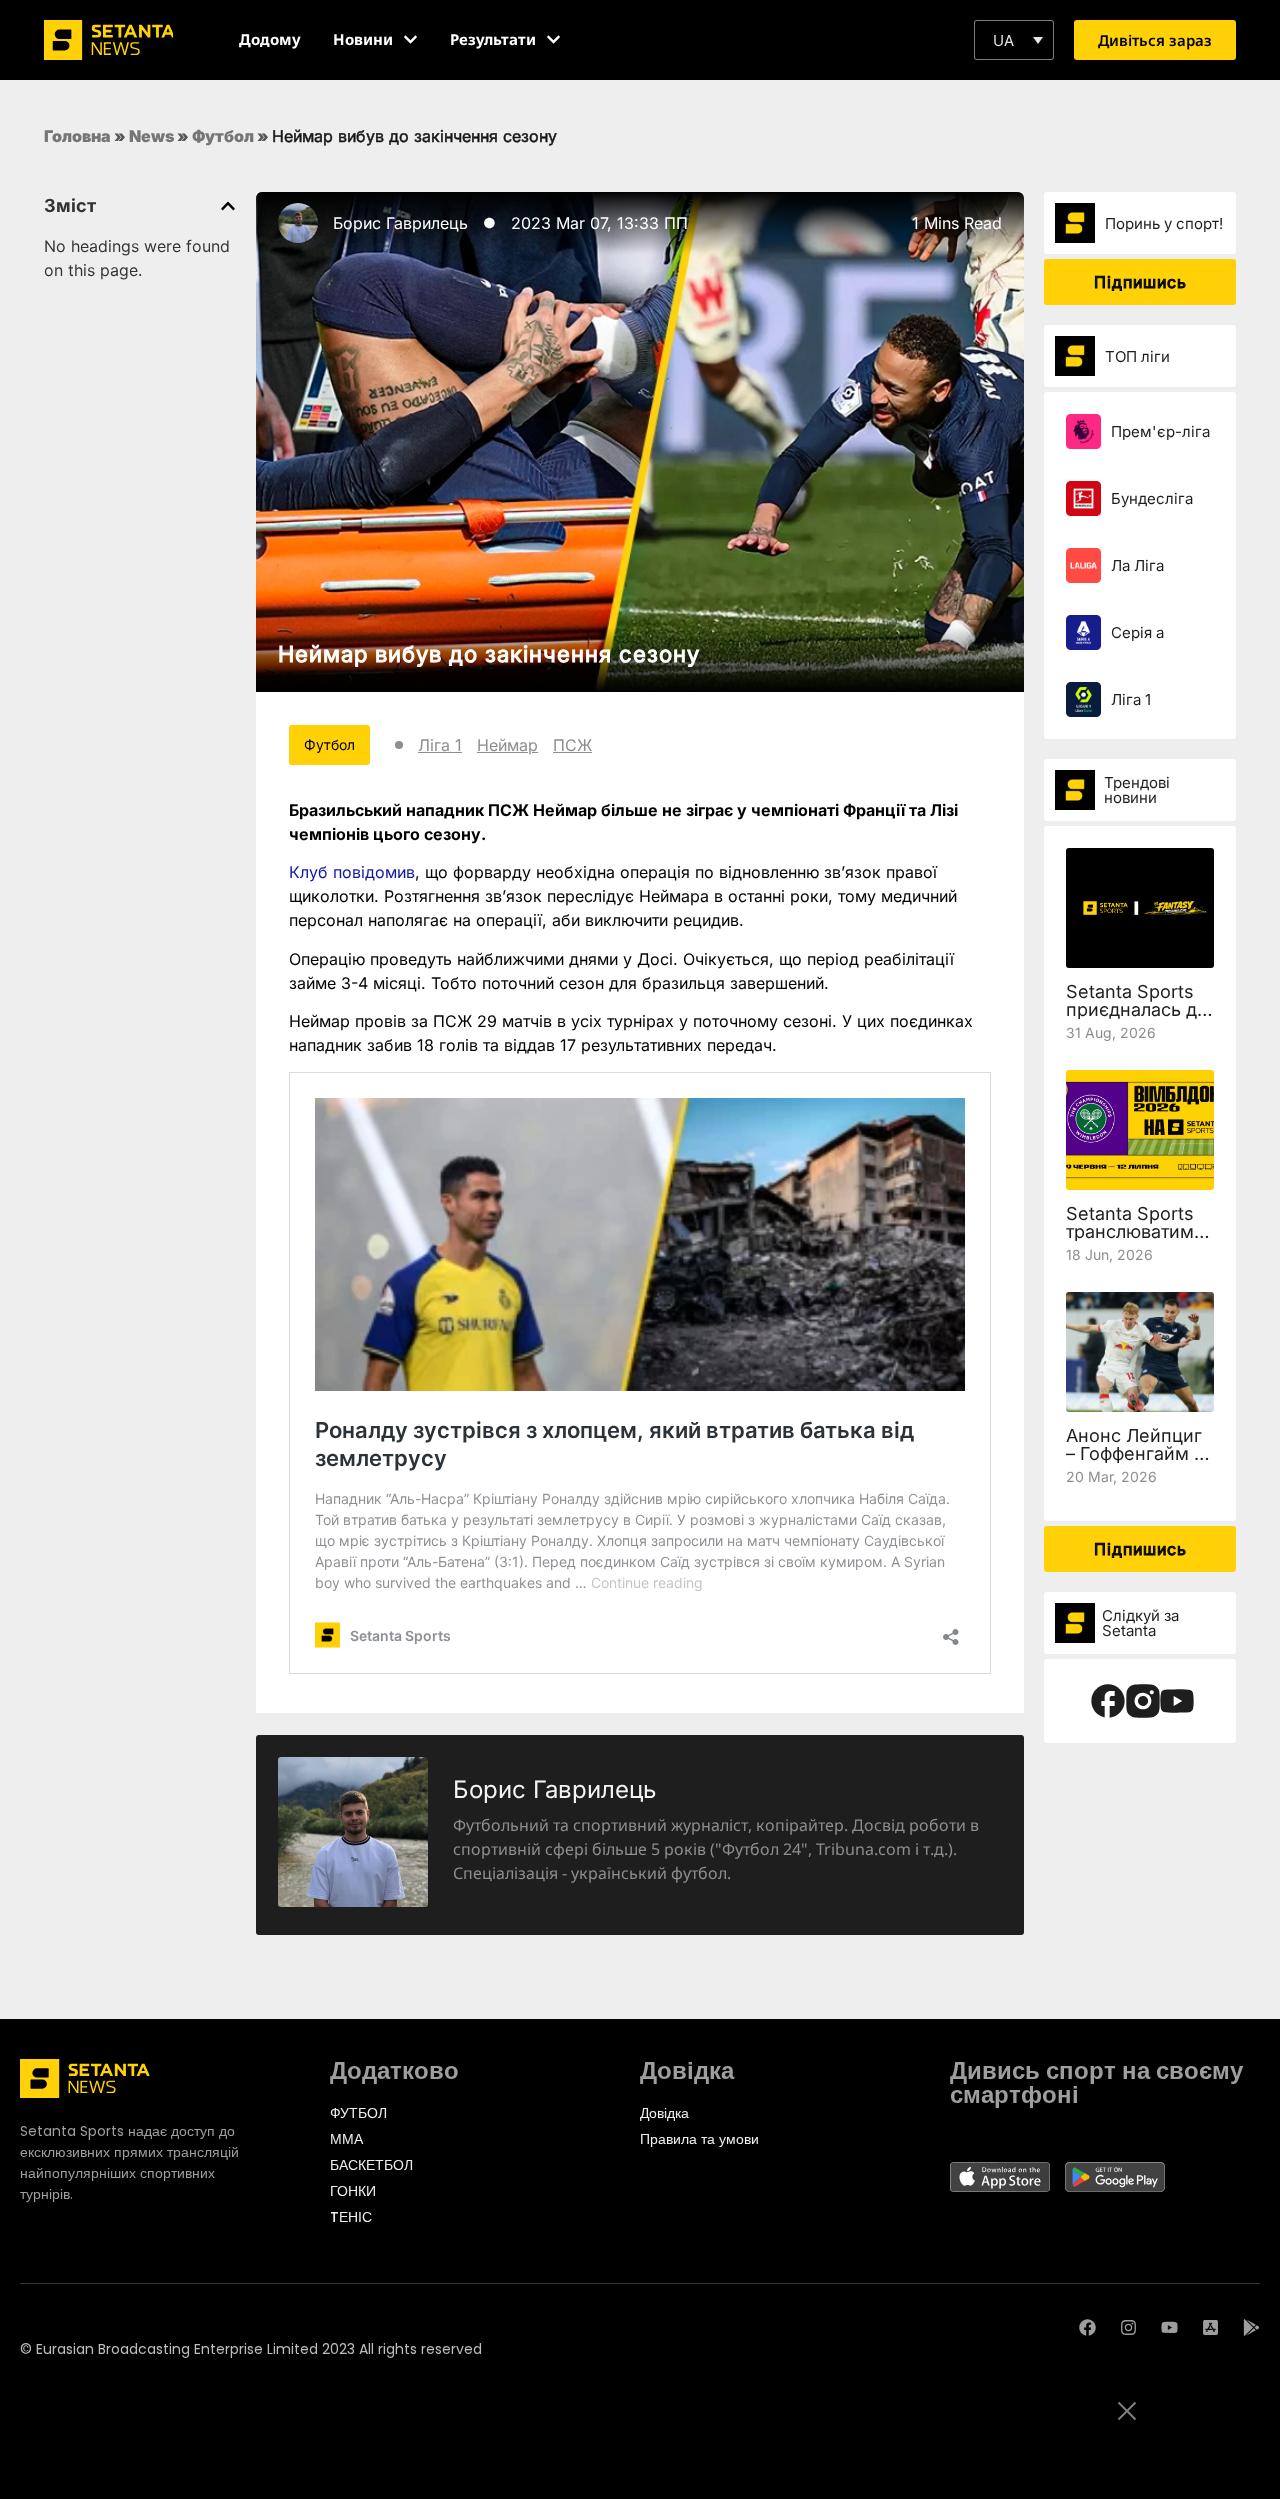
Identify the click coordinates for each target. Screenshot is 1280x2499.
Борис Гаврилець (400, 223)
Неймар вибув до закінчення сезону (489, 654)
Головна (77, 136)
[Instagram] (1128, 2327)
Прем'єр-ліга (1160, 431)
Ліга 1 (440, 745)
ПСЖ (572, 745)
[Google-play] (1251, 2327)
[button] (1014, 40)
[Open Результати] (553, 39)
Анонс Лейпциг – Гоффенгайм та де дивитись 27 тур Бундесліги (1139, 1462)
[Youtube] (1169, 2327)
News (151, 136)
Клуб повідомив (352, 872)
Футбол (223, 136)
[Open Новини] (410, 39)
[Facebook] (1087, 2327)
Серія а (1137, 632)
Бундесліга (1152, 498)
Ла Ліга (1137, 565)
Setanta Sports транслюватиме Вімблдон (1135, 1231)
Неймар (507, 745)
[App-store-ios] (1210, 2327)
